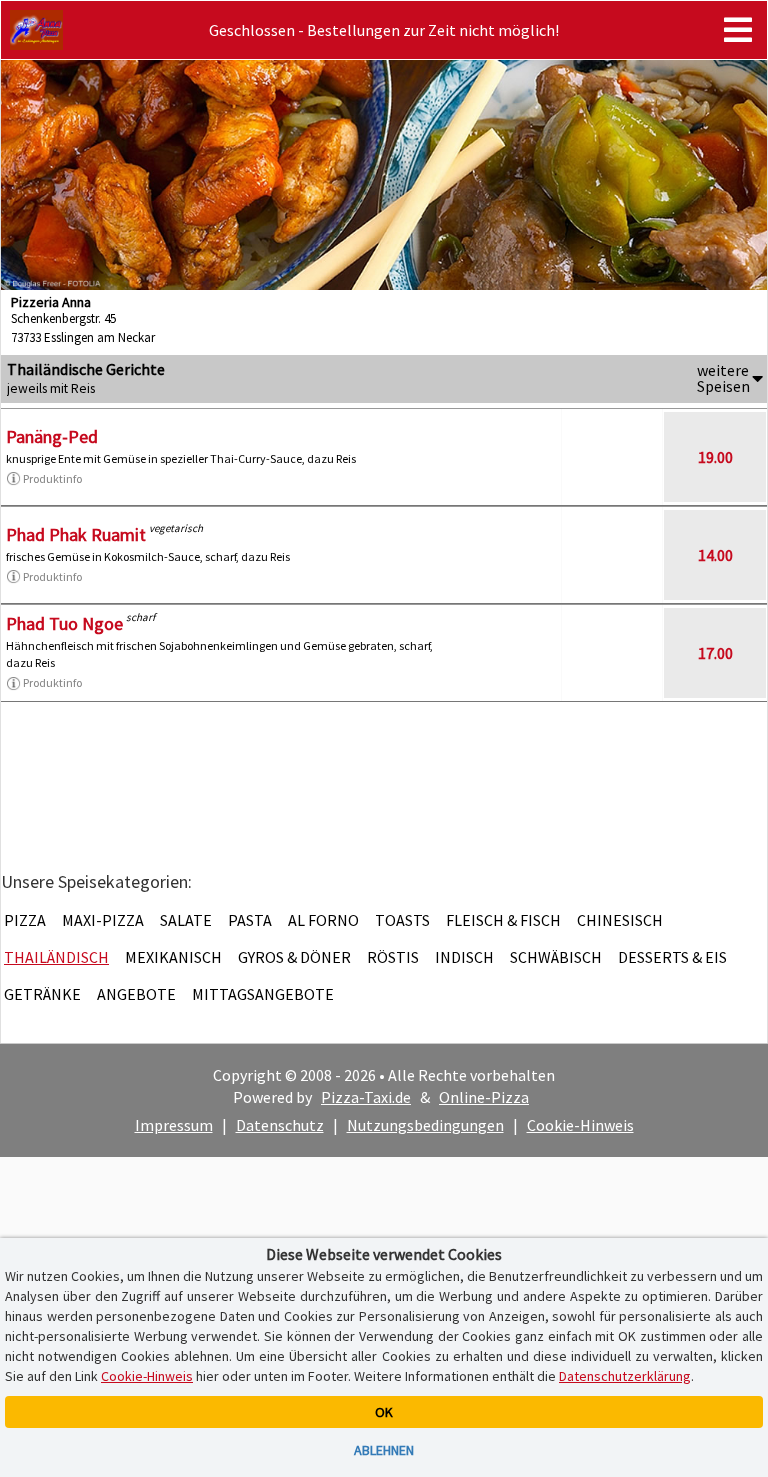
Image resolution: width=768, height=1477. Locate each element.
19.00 (715, 457)
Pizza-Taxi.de (366, 1097)
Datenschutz (280, 1125)
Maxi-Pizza (103, 920)
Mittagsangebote (263, 994)
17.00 (715, 653)
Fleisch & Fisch (503, 920)
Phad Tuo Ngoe (64, 623)
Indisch (464, 957)
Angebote (136, 994)
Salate (186, 920)
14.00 (715, 555)
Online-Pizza (484, 1097)
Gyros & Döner (294, 957)
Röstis (393, 957)
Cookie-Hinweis (580, 1125)
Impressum (174, 1125)
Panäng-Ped (52, 436)
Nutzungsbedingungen (425, 1125)
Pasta (250, 920)
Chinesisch (620, 920)
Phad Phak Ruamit (76, 534)
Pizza (25, 920)
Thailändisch (56, 957)
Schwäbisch (556, 957)
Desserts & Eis (672, 957)
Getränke (42, 994)
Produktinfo (52, 478)
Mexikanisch (173, 957)
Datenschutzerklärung (625, 1376)
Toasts (402, 920)
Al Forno (323, 920)
